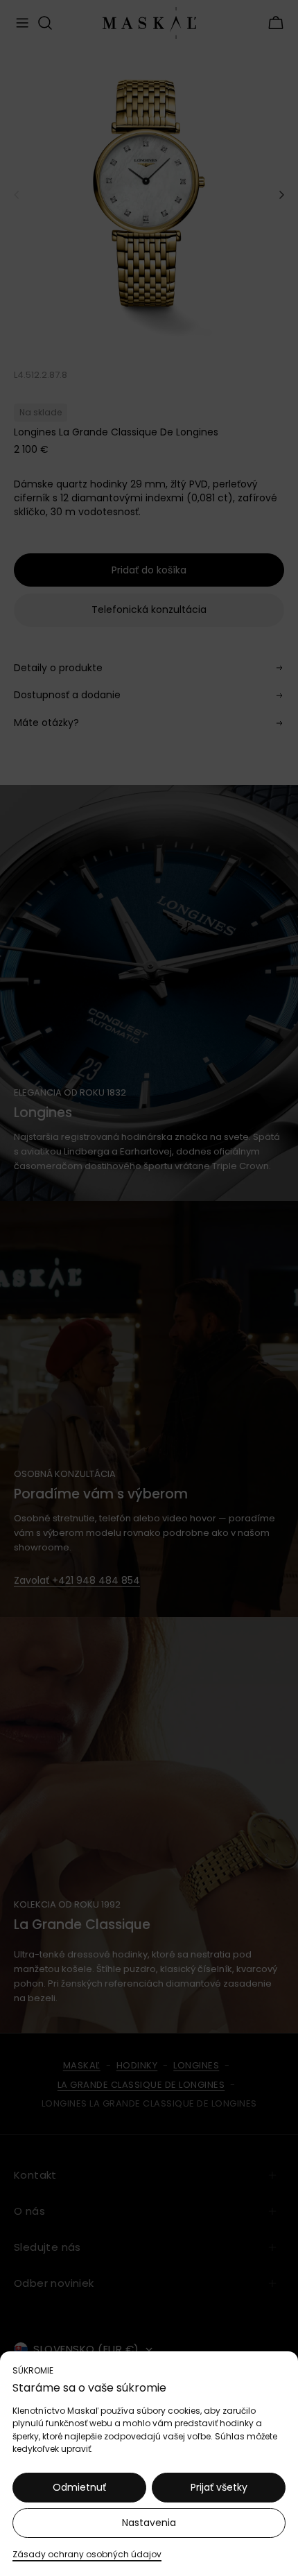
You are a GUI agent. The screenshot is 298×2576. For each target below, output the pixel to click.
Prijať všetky (219, 2487)
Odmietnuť (79, 2487)
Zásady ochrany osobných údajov (87, 2554)
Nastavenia (149, 2523)
